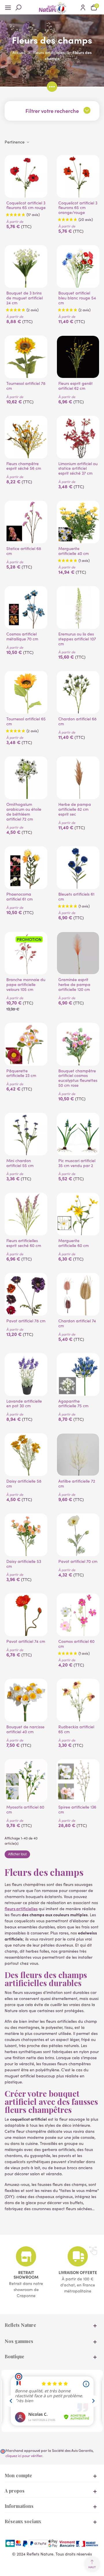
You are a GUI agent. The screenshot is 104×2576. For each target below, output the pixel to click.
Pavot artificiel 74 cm (26, 1642)
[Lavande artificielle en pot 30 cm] (26, 1375)
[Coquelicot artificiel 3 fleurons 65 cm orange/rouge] (78, 176)
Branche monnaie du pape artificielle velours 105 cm (26, 985)
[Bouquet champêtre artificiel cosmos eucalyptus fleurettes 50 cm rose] (78, 1044)
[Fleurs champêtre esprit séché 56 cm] (26, 437)
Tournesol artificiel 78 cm (26, 386)
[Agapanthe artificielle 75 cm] (78, 1375)
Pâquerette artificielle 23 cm (21, 1073)
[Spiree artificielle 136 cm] (78, 1781)
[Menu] (10, 7)
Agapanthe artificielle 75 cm (73, 1404)
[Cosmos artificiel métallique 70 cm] (26, 607)
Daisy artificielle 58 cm (24, 1484)
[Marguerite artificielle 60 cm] (78, 1214)
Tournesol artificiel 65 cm (26, 722)
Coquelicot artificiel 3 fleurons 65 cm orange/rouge (78, 208)
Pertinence (15, 142)
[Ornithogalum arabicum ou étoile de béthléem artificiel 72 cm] (26, 778)
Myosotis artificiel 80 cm (25, 1810)
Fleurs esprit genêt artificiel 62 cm (76, 386)
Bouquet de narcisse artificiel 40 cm (25, 1729)
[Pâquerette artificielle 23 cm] (26, 1044)
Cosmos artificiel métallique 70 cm (22, 637)
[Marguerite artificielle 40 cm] (78, 522)
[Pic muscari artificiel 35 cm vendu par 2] (78, 1134)
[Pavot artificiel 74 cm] (26, 1615)
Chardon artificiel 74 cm (77, 1324)
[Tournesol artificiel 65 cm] (26, 692)
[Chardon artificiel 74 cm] (78, 1294)
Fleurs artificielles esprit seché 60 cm (24, 1243)
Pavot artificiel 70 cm (78, 1562)
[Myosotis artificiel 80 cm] (26, 1781)
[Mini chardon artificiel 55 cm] (26, 1134)
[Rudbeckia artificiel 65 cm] (78, 1700)
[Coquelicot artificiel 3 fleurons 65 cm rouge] (26, 176)
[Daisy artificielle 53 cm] (26, 1535)
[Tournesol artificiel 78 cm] (26, 357)
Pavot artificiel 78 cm (26, 1321)
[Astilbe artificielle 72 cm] (78, 1455)
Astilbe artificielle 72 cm (77, 1484)
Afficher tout (17, 1854)
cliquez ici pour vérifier (24, 2455)
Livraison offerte (78, 2272)
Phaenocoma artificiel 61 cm (19, 897)
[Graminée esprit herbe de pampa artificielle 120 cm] (78, 953)
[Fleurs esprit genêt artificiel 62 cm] (78, 357)
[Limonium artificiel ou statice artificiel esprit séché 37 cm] (78, 437)
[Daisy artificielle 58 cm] (26, 1455)
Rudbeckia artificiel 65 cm (76, 1729)
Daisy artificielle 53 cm (24, 1564)
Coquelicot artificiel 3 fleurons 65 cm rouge (26, 206)
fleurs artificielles (21, 1908)
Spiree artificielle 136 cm (77, 1810)
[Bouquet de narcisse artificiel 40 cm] (26, 1700)
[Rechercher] (21, 7)
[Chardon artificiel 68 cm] (78, 692)
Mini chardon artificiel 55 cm (20, 1163)
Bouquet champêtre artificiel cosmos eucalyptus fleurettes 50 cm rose (78, 1078)
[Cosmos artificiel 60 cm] (78, 1615)
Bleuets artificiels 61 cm (76, 897)
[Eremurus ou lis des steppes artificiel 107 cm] (78, 607)
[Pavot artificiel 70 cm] (78, 1535)
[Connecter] (83, 7)
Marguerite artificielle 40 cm (74, 551)
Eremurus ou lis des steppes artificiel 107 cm (77, 639)
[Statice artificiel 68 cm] (26, 522)
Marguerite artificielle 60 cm (74, 1243)
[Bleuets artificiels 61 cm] (78, 868)
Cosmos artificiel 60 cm (76, 1644)
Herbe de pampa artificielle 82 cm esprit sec (75, 809)
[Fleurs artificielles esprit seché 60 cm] (26, 1214)
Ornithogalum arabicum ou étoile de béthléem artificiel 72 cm (24, 812)
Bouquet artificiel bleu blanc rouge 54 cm (77, 298)
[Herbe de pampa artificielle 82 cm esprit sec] (78, 778)
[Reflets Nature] (52, 7)
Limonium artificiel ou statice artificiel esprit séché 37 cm (78, 469)
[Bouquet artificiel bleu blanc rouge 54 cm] (78, 266)
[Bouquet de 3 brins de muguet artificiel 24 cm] (26, 266)
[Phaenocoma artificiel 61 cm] (26, 868)
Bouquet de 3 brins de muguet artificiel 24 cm (25, 298)
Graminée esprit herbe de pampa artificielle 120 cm (74, 985)
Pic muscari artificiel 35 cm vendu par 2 (77, 1163)
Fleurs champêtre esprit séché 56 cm (24, 466)
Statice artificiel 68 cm (24, 551)
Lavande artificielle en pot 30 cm (24, 1404)
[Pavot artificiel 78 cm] (26, 1294)
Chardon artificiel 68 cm (77, 722)
